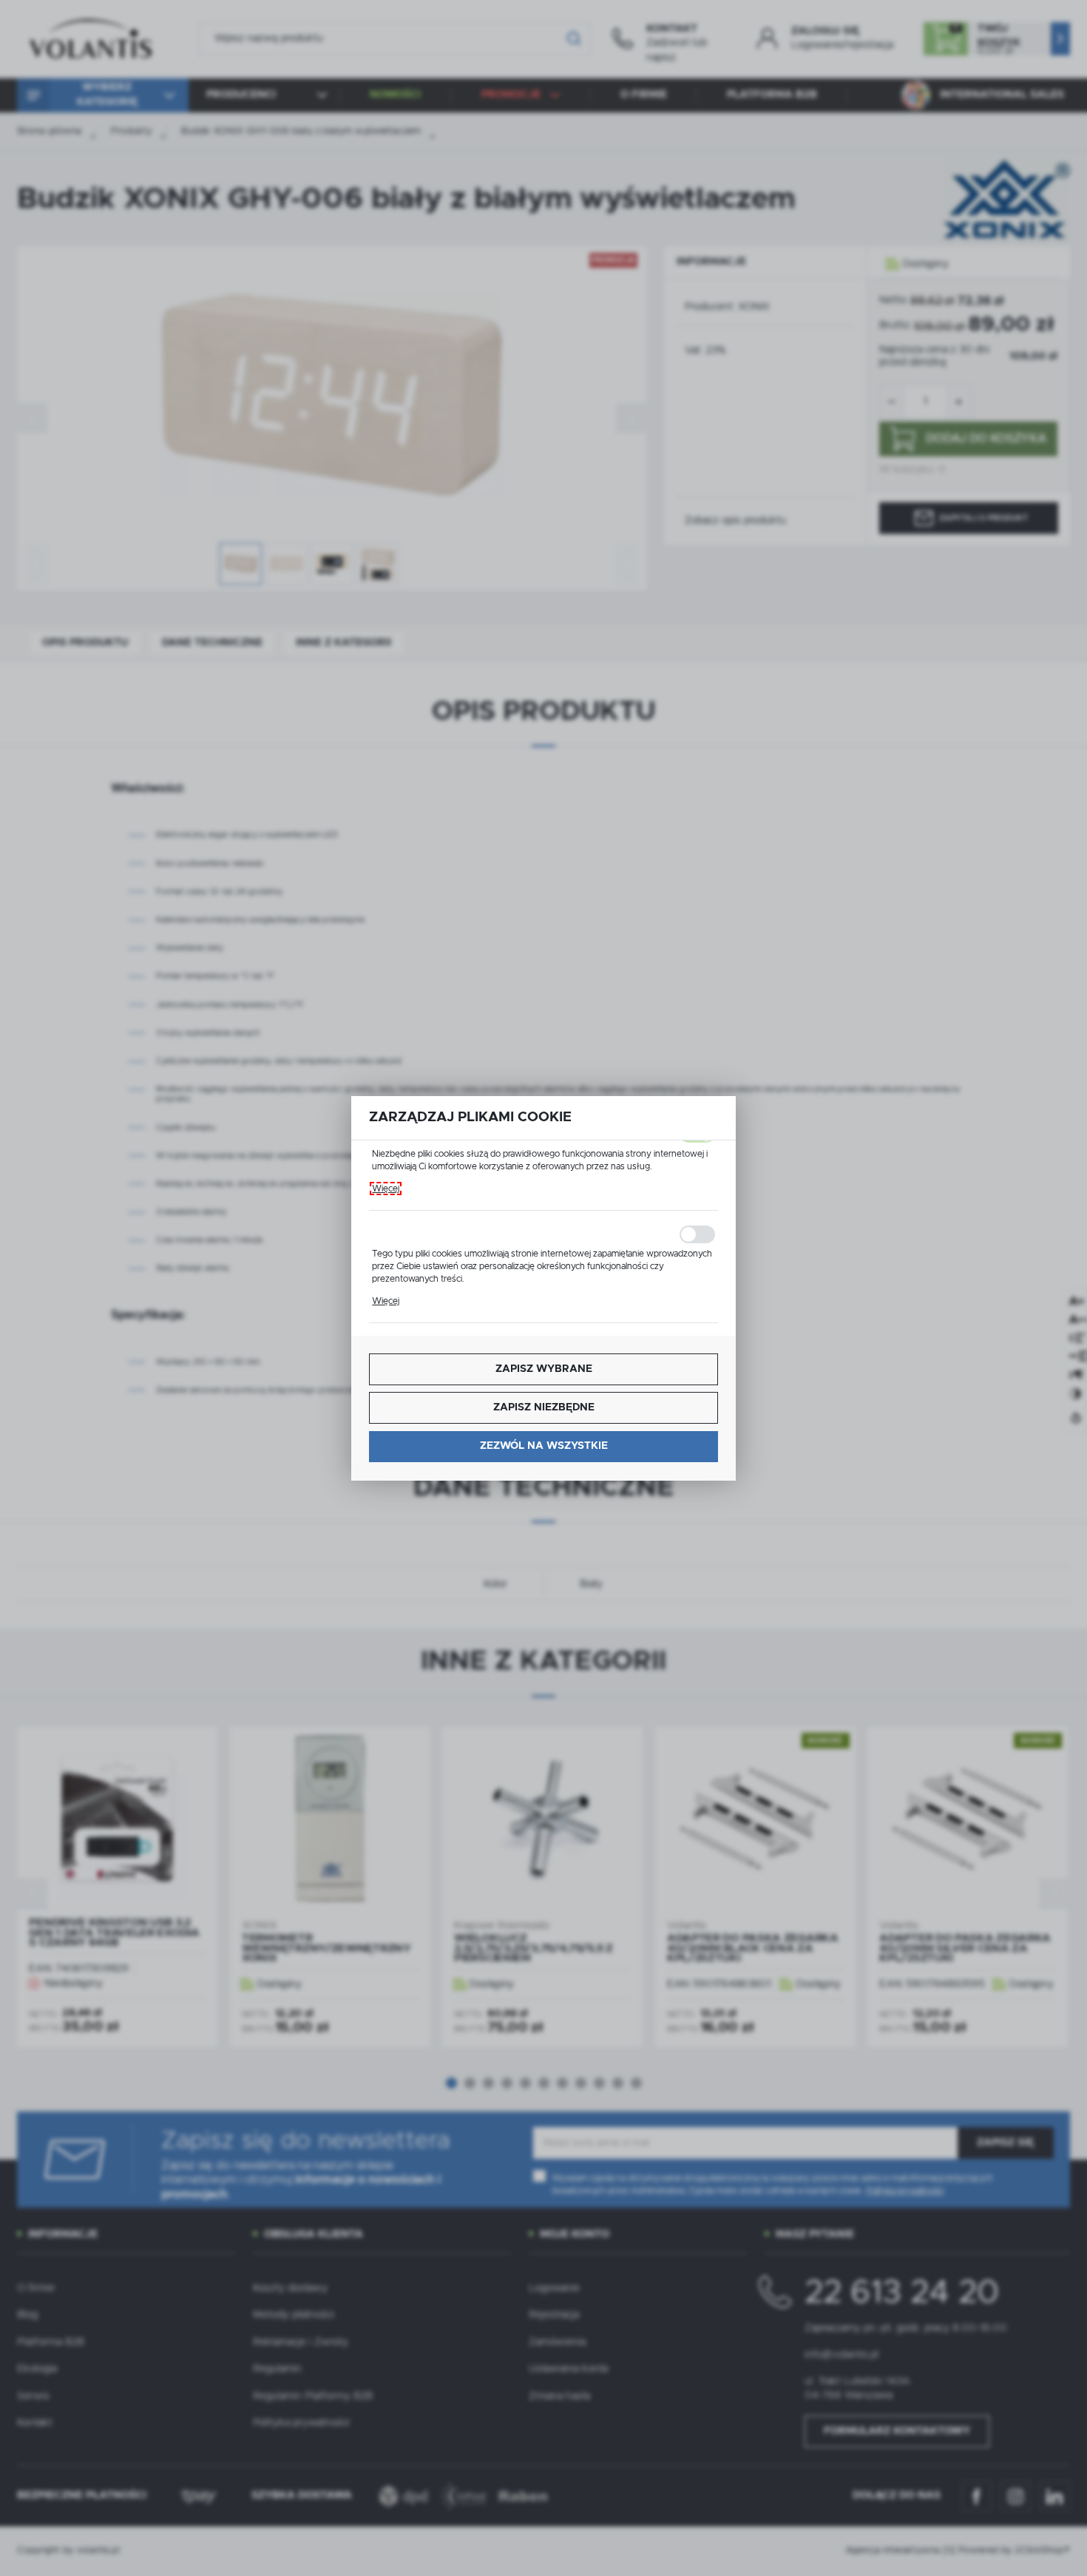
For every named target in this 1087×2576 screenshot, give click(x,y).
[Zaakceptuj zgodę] (543, 1234)
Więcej (386, 1189)
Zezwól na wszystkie (544, 1446)
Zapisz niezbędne (544, 1407)
